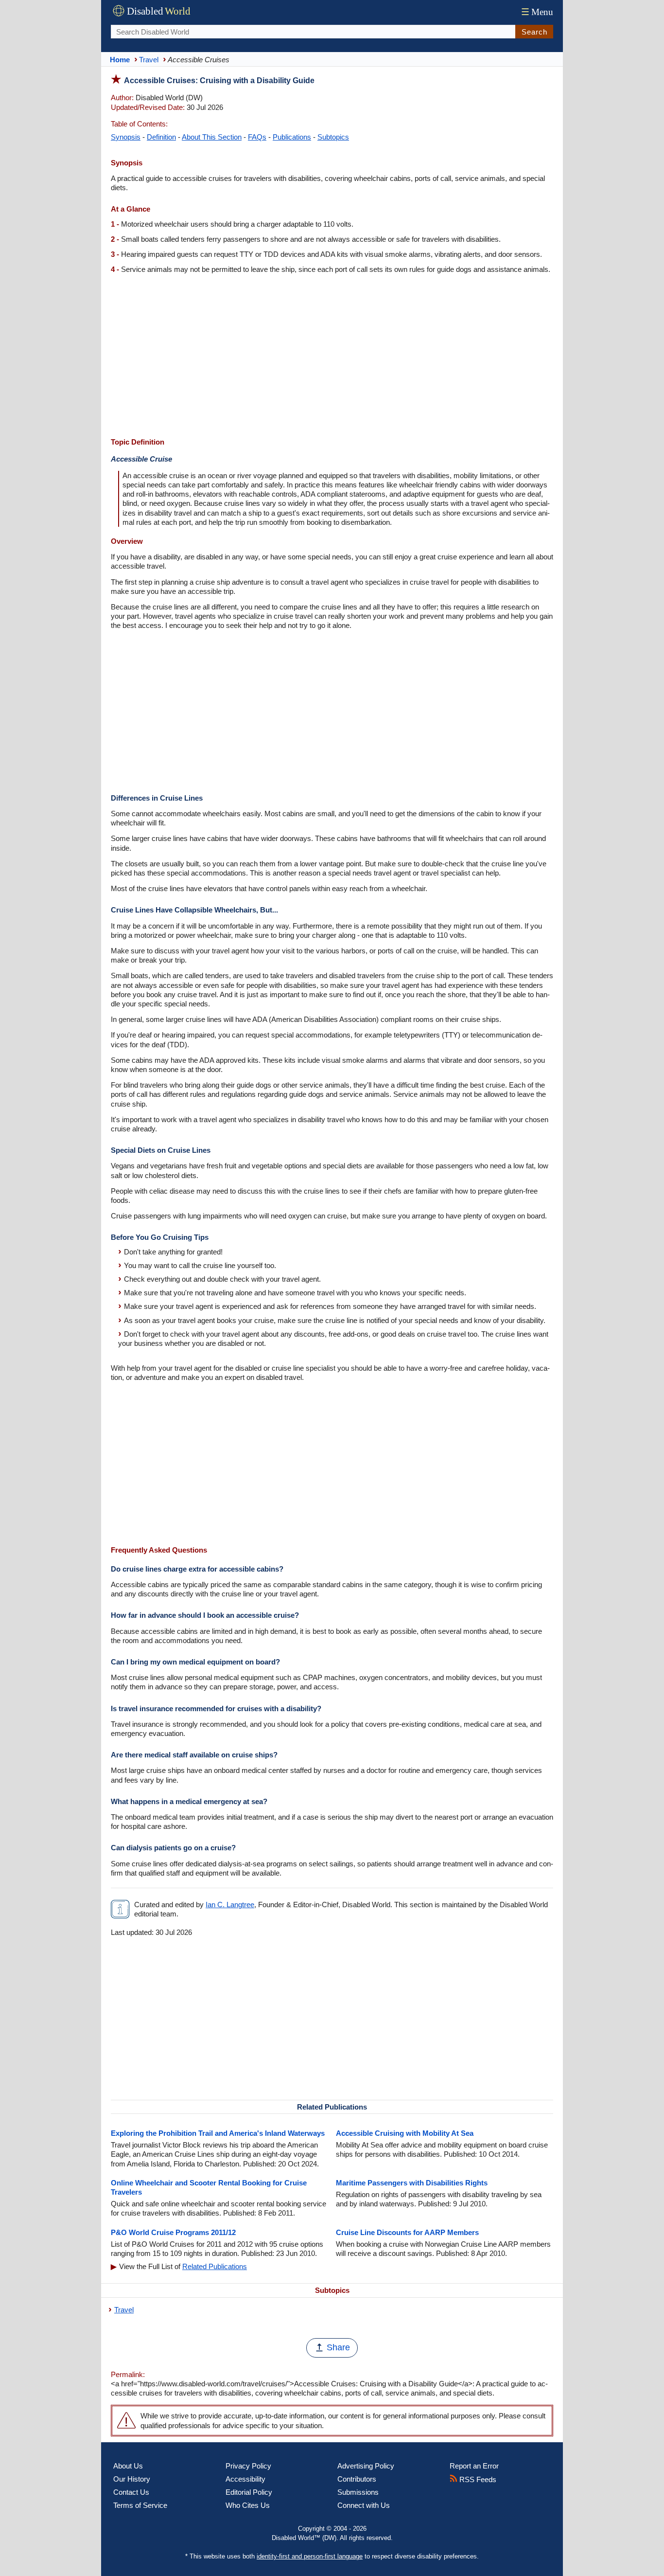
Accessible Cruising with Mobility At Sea (405, 2133)
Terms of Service (140, 2505)
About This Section (212, 137)
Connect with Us (364, 2505)
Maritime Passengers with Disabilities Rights (412, 2183)
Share (338, 2347)
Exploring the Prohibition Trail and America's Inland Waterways (218, 2133)
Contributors (357, 2479)
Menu (537, 12)
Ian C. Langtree (230, 1905)
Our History (132, 2479)
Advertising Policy (366, 2466)
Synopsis (126, 137)
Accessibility (245, 2479)
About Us (128, 2466)
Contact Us (131, 2492)
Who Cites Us (248, 2505)
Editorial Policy (249, 2492)
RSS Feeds (477, 2479)
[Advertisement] (332, 357)
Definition (161, 137)
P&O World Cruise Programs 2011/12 (173, 2232)
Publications (292, 137)
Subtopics (333, 137)
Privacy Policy (248, 2466)
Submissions (358, 2492)
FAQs (257, 137)
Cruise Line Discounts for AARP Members (407, 2232)
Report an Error (474, 2466)
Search (534, 32)
